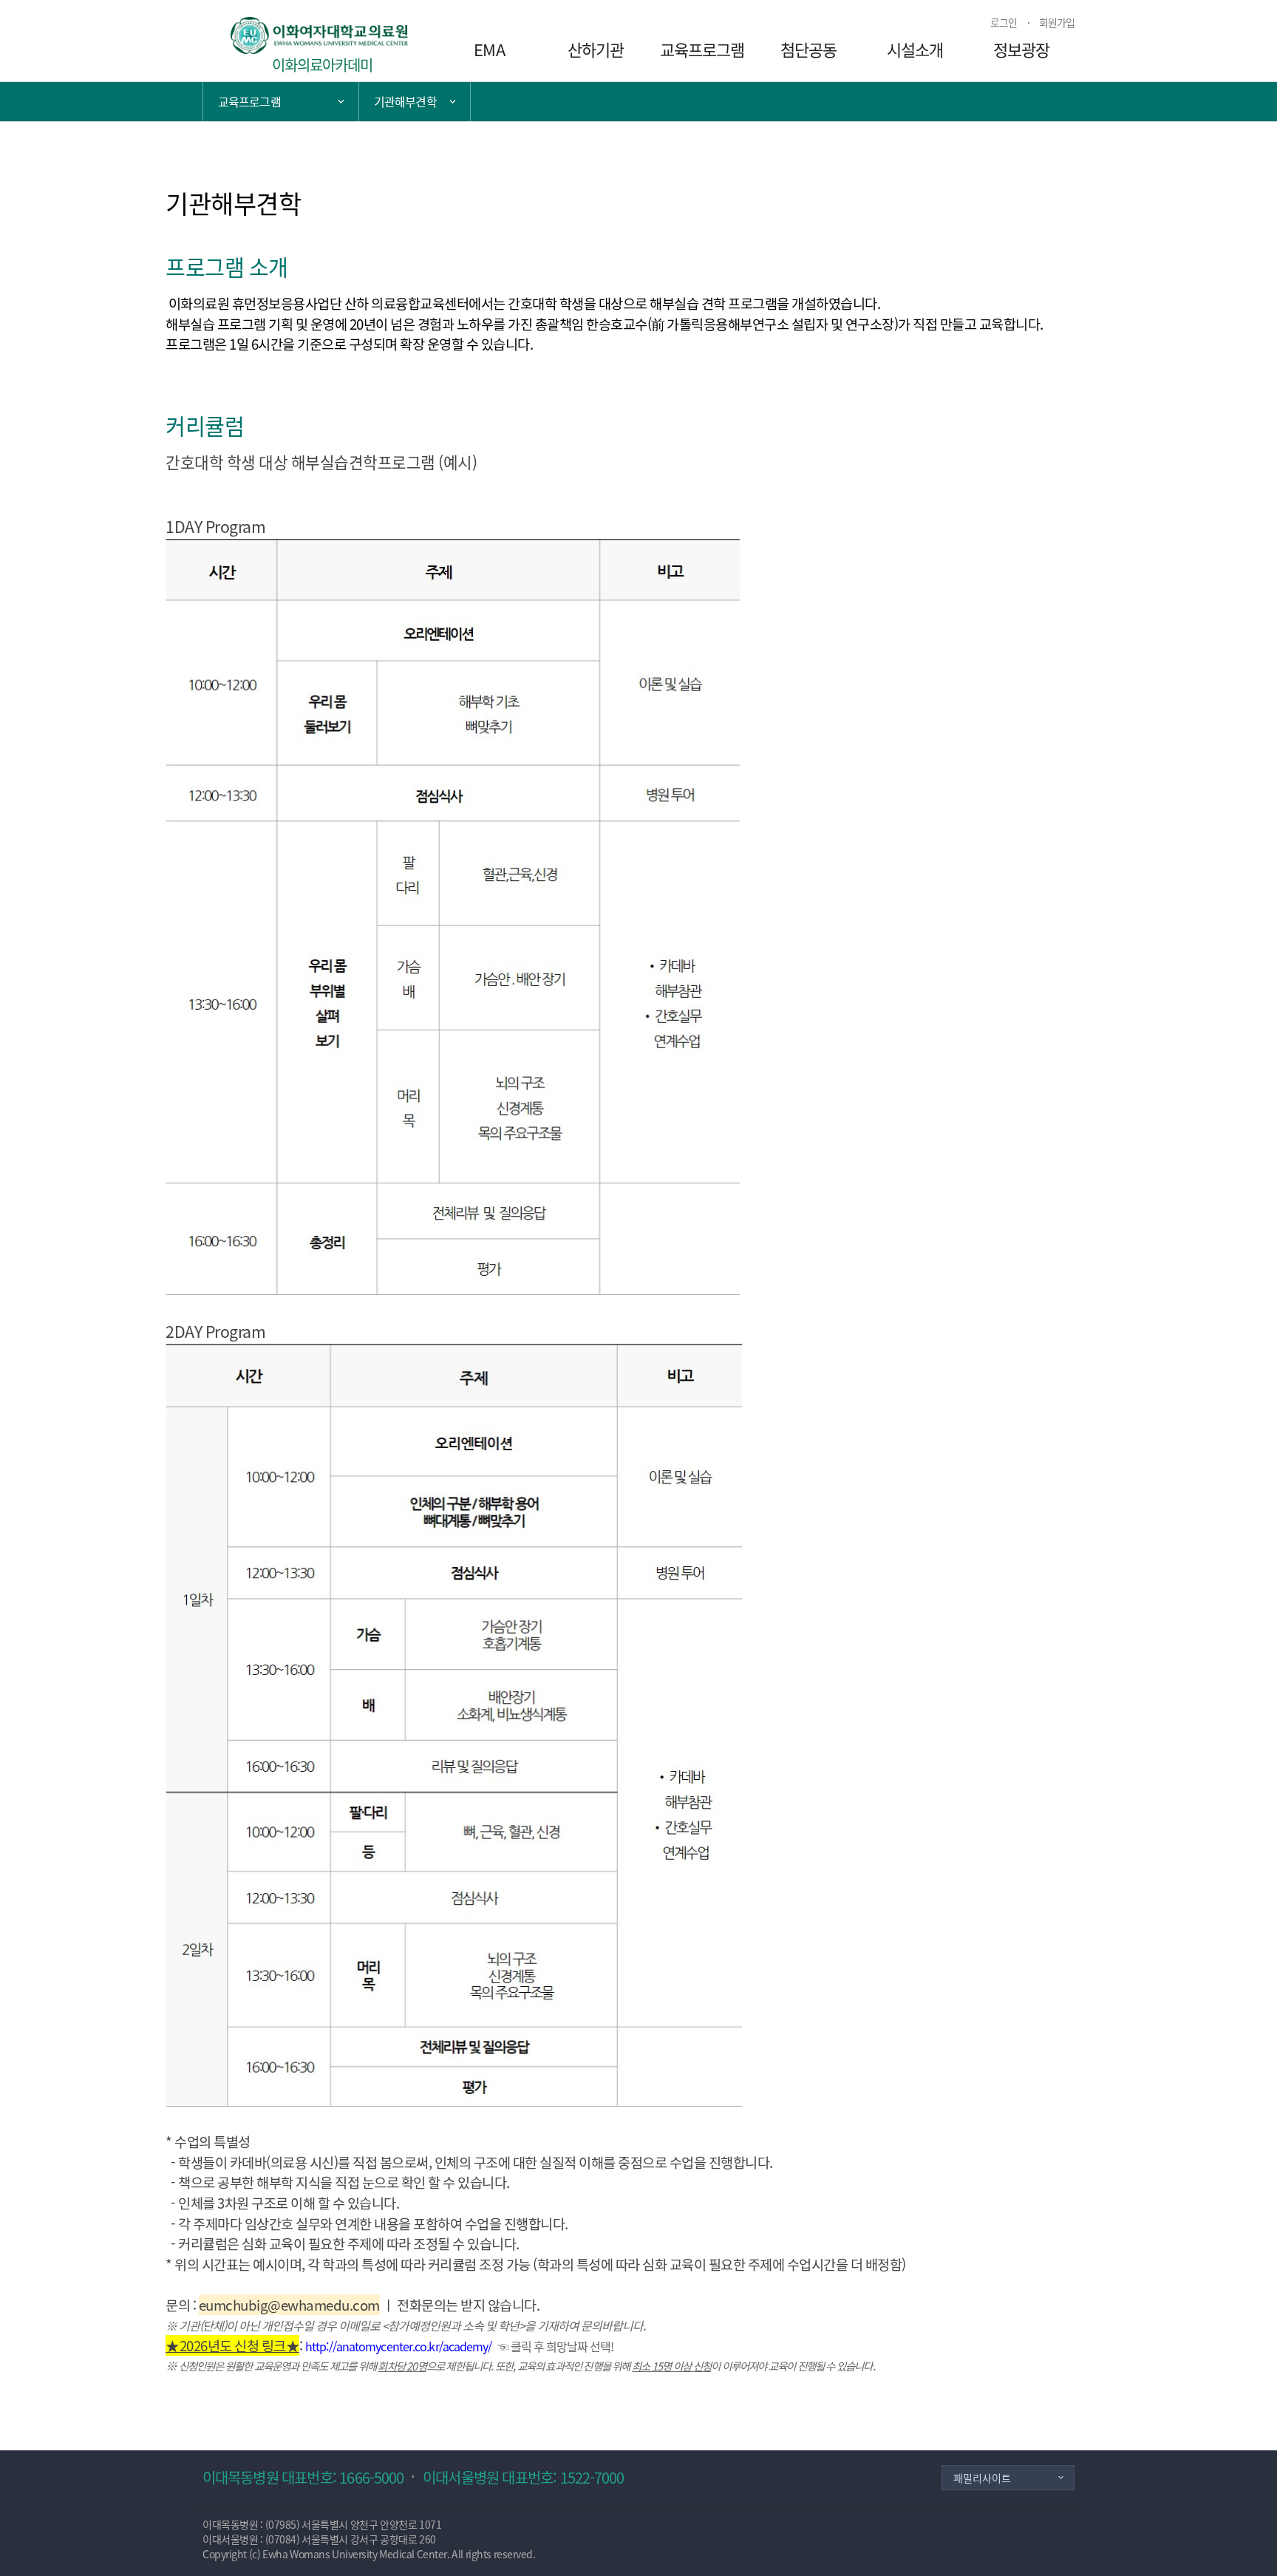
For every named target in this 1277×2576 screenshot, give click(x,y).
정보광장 (1021, 49)
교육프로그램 (702, 49)
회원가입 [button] (1057, 22)
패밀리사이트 (982, 2478)
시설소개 (915, 49)
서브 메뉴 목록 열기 (415, 102)
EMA (489, 49)
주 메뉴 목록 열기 (281, 102)
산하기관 (596, 49)
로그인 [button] (1004, 22)
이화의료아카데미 (323, 65)
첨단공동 (808, 49)
